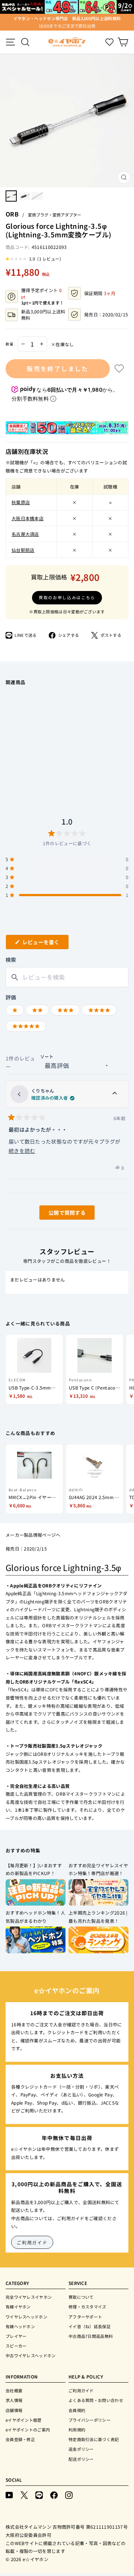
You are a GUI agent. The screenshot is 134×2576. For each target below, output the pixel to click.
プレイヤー (16, 2336)
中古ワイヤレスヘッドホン (31, 2355)
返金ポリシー (81, 2449)
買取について (81, 2297)
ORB (12, 214)
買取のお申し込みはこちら (67, 597)
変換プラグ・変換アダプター (55, 215)
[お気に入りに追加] (119, 369)
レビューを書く (44, 944)
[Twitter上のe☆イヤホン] (24, 2495)
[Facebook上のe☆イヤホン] (54, 2495)
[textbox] (67, 977)
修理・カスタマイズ (87, 2307)
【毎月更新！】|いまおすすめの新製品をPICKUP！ (34, 1869)
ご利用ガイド (32, 2242)
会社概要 (14, 2390)
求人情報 (14, 2400)
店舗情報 (14, 2410)
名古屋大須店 (25, 534)
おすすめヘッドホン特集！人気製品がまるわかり (35, 1917)
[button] (33, 259)
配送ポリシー (81, 2459)
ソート (47, 1056)
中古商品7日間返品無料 (91, 2336)
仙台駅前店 (23, 550)
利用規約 (77, 2430)
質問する (58, 1214)
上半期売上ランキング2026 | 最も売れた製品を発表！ (98, 1917)
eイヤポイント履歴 (24, 2420)
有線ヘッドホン (20, 2326)
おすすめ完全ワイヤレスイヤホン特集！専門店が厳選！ (98, 1869)
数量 (10, 344)
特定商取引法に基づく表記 (94, 2439)
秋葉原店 (21, 502)
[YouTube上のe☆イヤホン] (9, 2495)
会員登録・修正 (20, 2439)
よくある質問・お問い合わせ (96, 2400)
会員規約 (77, 2410)
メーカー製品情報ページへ (33, 1535)
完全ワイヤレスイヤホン (29, 2297)
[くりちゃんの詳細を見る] (115, 1094)
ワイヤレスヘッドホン (26, 2317)
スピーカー (16, 2346)
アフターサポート (85, 2317)
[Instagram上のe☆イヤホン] (69, 2495)
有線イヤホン (18, 2307)
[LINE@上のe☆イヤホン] (39, 2495)
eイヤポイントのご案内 (28, 2430)
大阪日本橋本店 (28, 518)
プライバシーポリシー (90, 2420)
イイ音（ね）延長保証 (90, 2326)
